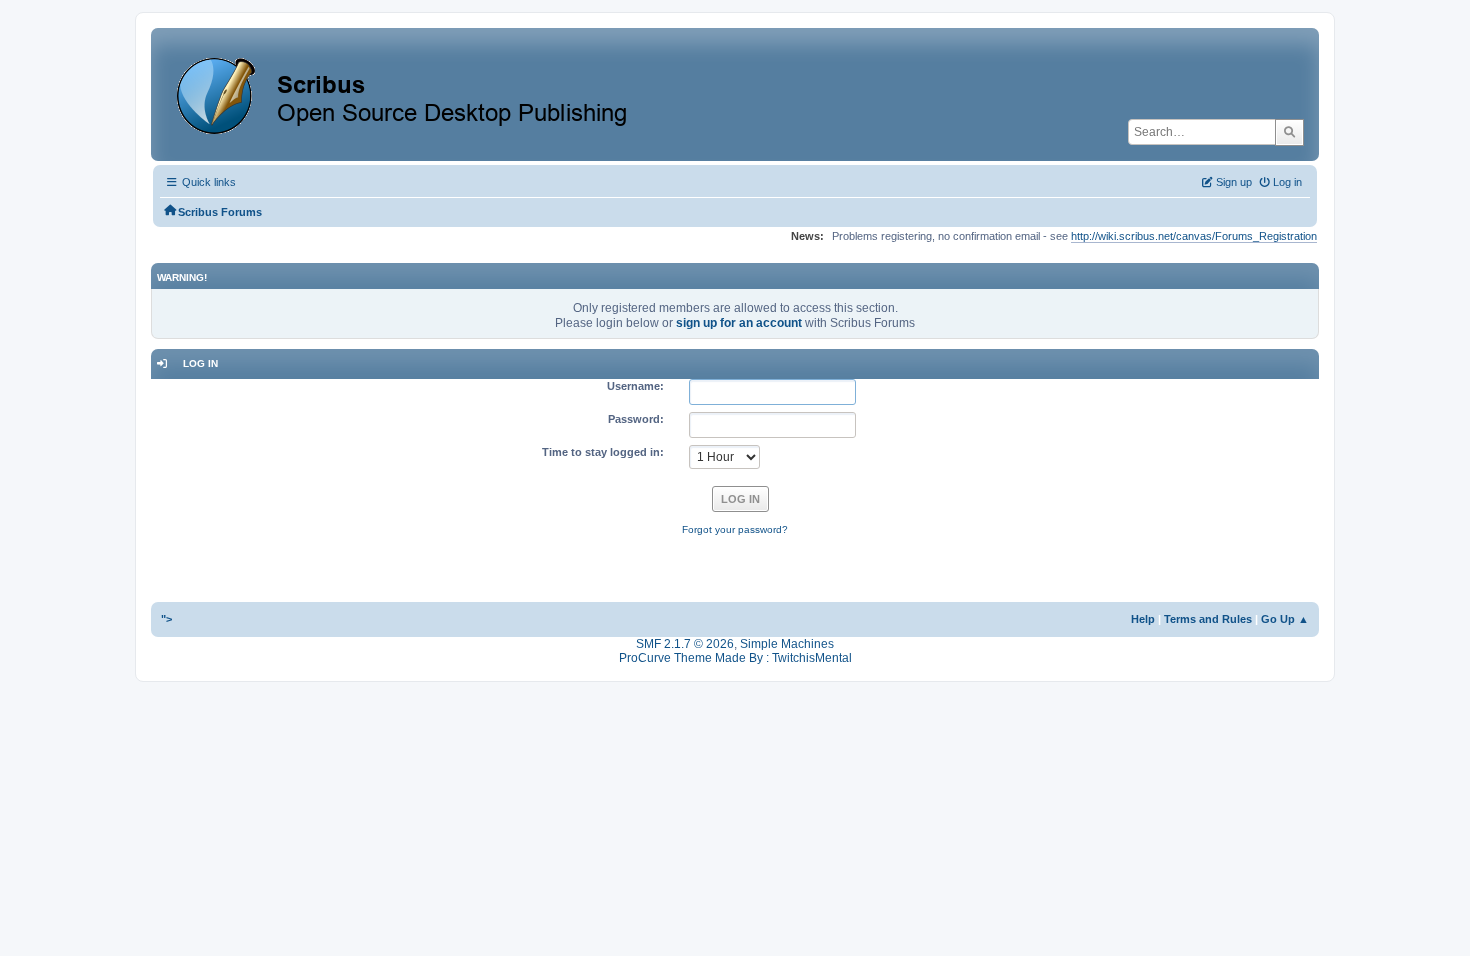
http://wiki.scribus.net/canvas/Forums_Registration (1194, 236)
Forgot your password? (735, 529)
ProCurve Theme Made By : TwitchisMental (735, 658)
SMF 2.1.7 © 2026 (685, 644)
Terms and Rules (1208, 619)
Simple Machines (787, 644)
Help (1143, 619)
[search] (1289, 132)
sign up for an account (739, 323)
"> (166, 619)
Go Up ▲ (1285, 619)
